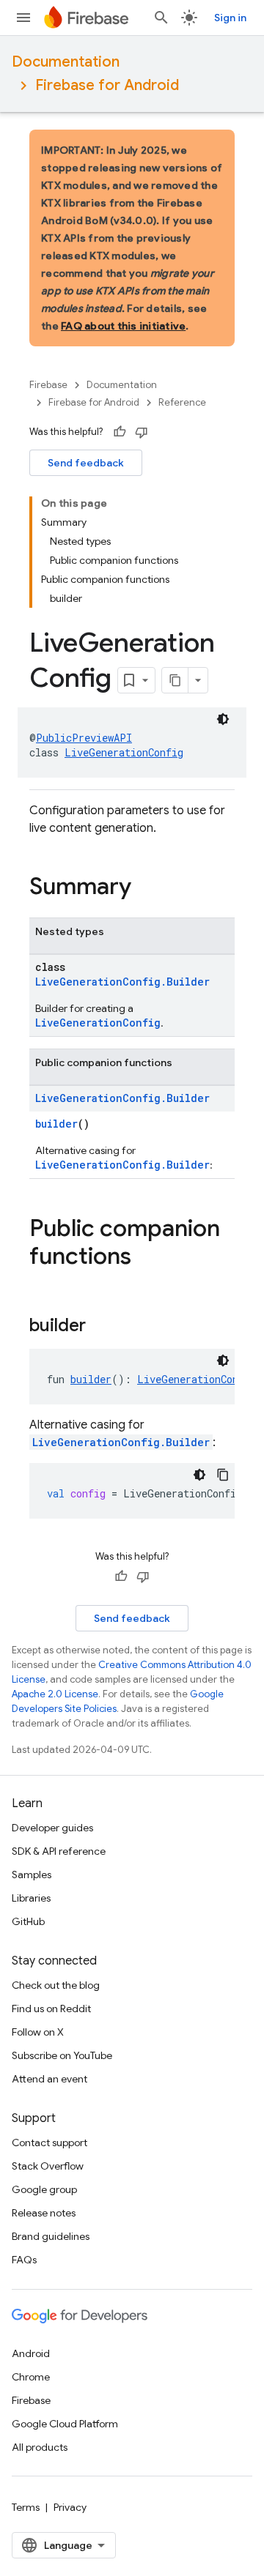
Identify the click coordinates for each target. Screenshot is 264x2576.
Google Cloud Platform (65, 2424)
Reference (182, 402)
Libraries (31, 1898)
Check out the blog (56, 1985)
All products (40, 2447)
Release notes (44, 2213)
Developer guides (52, 1828)
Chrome (31, 2377)
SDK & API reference (59, 1851)
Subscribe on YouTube (62, 2055)
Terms (26, 2507)
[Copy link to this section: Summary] (146, 888)
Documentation (66, 62)
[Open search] (161, 18)
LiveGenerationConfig (124, 752)
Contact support (49, 2143)
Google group (44, 2189)
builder (56, 1124)
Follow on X (38, 2032)
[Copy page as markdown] (175, 680)
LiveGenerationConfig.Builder (122, 982)
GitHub (28, 1921)
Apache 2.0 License (55, 1694)
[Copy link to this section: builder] (100, 1327)
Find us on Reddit (51, 2009)
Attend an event (49, 2079)
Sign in (230, 18)
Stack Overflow (48, 2166)
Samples (32, 1875)
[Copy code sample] (223, 1475)
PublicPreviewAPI (84, 738)
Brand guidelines (51, 2236)
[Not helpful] (142, 432)
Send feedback (86, 463)
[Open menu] (23, 18)
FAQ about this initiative (123, 326)
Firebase (48, 385)
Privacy (70, 2507)
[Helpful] (120, 432)
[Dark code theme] (223, 719)
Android (31, 2353)
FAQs (24, 2260)
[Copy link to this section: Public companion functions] (146, 1258)
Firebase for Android (107, 85)
